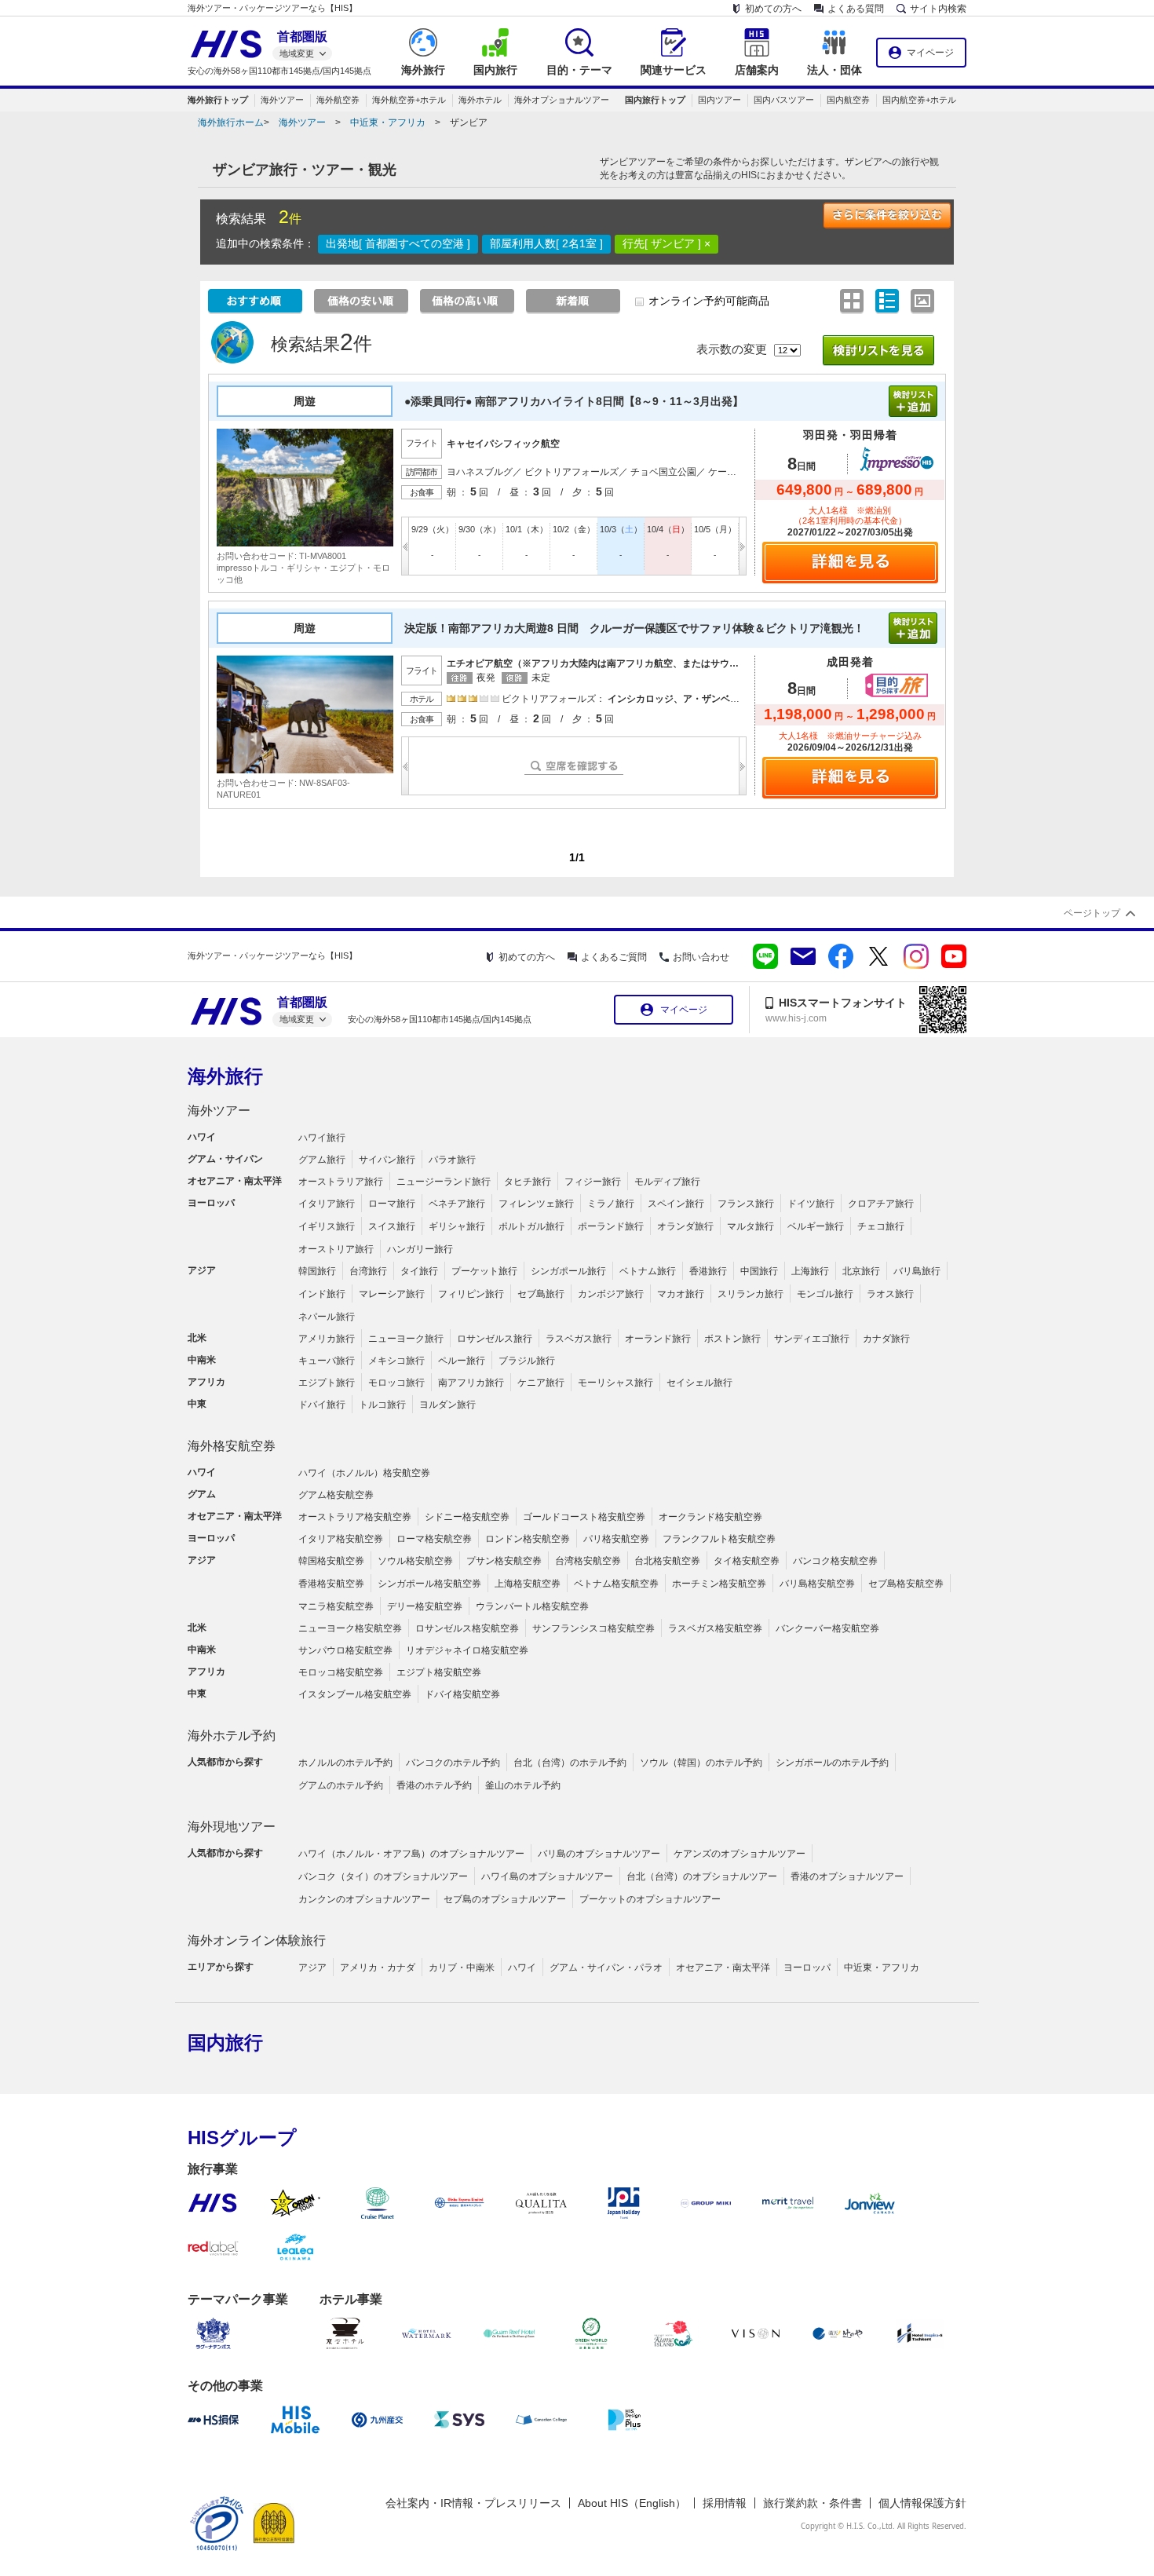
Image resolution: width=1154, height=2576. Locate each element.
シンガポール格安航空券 (429, 1584)
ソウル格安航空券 (415, 1561)
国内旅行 (225, 2043)
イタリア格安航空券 (341, 1539)
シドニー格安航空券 (467, 1517)
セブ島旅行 (541, 1294)
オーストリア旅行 (336, 1249)
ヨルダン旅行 (447, 1405)
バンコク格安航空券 (835, 1561)
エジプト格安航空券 (439, 1672)
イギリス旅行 (327, 1226)
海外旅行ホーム (231, 122)
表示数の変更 (732, 349)
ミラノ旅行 (611, 1204)
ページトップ (1092, 913)
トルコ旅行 (382, 1405)
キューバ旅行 (327, 1361)
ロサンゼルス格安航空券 (467, 1628)
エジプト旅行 (327, 1383)
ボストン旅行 (732, 1339)
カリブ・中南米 (462, 1968)
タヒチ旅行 (528, 1182)
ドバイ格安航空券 (462, 1694)
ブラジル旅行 (527, 1361)
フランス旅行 (746, 1204)
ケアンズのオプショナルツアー (740, 1854)
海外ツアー (282, 100)
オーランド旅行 (658, 1339)
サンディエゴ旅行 (812, 1339)
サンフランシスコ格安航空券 (593, 1628)
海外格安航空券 (232, 1446)
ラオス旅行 (890, 1294)
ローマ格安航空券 (434, 1539)
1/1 (577, 857)
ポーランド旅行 (611, 1226)
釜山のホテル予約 (523, 1785)
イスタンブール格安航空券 (355, 1694)
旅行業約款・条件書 (813, 2503)
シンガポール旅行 (568, 1271)
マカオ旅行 (681, 1294)
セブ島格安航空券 (906, 1584)
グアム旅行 (322, 1160)
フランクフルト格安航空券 (719, 1539)
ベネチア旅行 (457, 1204)
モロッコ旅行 (396, 1383)
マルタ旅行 (750, 1226)
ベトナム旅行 (648, 1271)
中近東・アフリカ (388, 122)
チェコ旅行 (881, 1226)
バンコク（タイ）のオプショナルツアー (383, 1876)
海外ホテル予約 (232, 1736)
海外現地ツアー (232, 1827)
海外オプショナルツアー (562, 100)
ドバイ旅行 (322, 1405)
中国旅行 (759, 1271)
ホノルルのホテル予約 (345, 1763)
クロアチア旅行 (881, 1204)
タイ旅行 (419, 1271)
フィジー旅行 (593, 1182)
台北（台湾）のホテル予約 (570, 1763)
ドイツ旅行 (811, 1204)
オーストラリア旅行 (341, 1182)
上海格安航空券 (528, 1584)
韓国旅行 (317, 1271)
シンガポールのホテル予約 (832, 1763)
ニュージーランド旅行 (444, 1182)
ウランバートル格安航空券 (532, 1606)
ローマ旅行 (392, 1204)
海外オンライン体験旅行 (257, 1940)
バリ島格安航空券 (817, 1584)
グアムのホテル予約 (341, 1785)
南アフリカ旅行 (471, 1383)
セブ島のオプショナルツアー (505, 1899)
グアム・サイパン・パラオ (606, 1968)
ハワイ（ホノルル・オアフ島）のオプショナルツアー (411, 1854)
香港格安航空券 (331, 1584)
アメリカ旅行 (327, 1339)
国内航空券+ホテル (919, 100)
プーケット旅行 (484, 1271)
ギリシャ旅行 (457, 1226)
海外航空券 (338, 100)
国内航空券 (848, 100)
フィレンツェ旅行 (536, 1204)
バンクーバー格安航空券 (827, 1628)
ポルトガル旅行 (531, 1226)
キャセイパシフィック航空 (503, 444)
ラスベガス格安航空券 (715, 1628)
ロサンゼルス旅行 (495, 1339)
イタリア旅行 (327, 1204)
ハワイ (522, 1968)
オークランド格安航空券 (710, 1517)
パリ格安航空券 (616, 1539)
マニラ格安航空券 (336, 1606)
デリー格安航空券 (425, 1606)
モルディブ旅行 (667, 1182)
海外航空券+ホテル (409, 100)
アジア (312, 1968)
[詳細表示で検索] (889, 301)
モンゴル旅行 (825, 1294)
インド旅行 (322, 1294)
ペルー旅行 (462, 1361)
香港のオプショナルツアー (847, 1876)
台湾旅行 (368, 1271)
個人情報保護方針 (922, 2503)
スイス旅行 (392, 1226)
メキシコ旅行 (396, 1361)
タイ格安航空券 (747, 1561)
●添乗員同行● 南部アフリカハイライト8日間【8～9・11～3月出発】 (579, 401)
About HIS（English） (632, 2503)
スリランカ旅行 (750, 1294)
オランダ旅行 (685, 1226)
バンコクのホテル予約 (453, 1763)
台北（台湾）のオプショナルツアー (702, 1876)
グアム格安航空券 (336, 1495)
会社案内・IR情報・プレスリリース (473, 2503)
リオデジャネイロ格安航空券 (467, 1650)
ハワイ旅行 (322, 1138)
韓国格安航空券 (331, 1561)
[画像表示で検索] (924, 301)
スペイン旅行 (676, 1204)
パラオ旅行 (452, 1160)
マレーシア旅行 (392, 1294)
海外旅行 (225, 1076)
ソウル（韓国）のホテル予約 (701, 1763)
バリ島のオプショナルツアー (599, 1854)
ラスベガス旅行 (579, 1339)
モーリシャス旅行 (615, 1383)
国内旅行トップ (655, 100)
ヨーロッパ (807, 1968)
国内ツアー (719, 100)
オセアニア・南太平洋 (723, 1968)
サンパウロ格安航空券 (345, 1650)
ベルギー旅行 (816, 1226)
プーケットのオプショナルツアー (650, 1899)
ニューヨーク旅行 (406, 1339)
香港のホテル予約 (434, 1785)
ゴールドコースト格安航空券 (584, 1517)
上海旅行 (810, 1271)
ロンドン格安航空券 (528, 1539)
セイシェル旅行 (699, 1383)
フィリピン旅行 (471, 1294)
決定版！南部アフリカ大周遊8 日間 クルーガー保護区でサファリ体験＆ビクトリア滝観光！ (634, 628)
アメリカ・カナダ (378, 1968)
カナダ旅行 (886, 1339)
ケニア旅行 (541, 1383)
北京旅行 (861, 1271)
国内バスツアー (784, 100)
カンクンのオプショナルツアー (364, 1899)
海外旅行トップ (218, 100)
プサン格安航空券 (504, 1561)
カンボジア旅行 (611, 1294)
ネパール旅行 (327, 1317)
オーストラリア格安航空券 (355, 1517)
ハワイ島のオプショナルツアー (547, 1876)
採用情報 (725, 2503)
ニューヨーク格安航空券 (350, 1628)
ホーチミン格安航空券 (719, 1584)
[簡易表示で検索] (854, 301)
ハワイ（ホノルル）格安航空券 (364, 1473)
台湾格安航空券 (588, 1561)
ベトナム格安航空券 (616, 1584)
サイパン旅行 (387, 1160)
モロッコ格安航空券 (341, 1672)
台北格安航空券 (667, 1561)
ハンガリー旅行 (420, 1249)
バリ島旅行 (917, 1271)
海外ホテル (480, 100)
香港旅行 (708, 1271)
